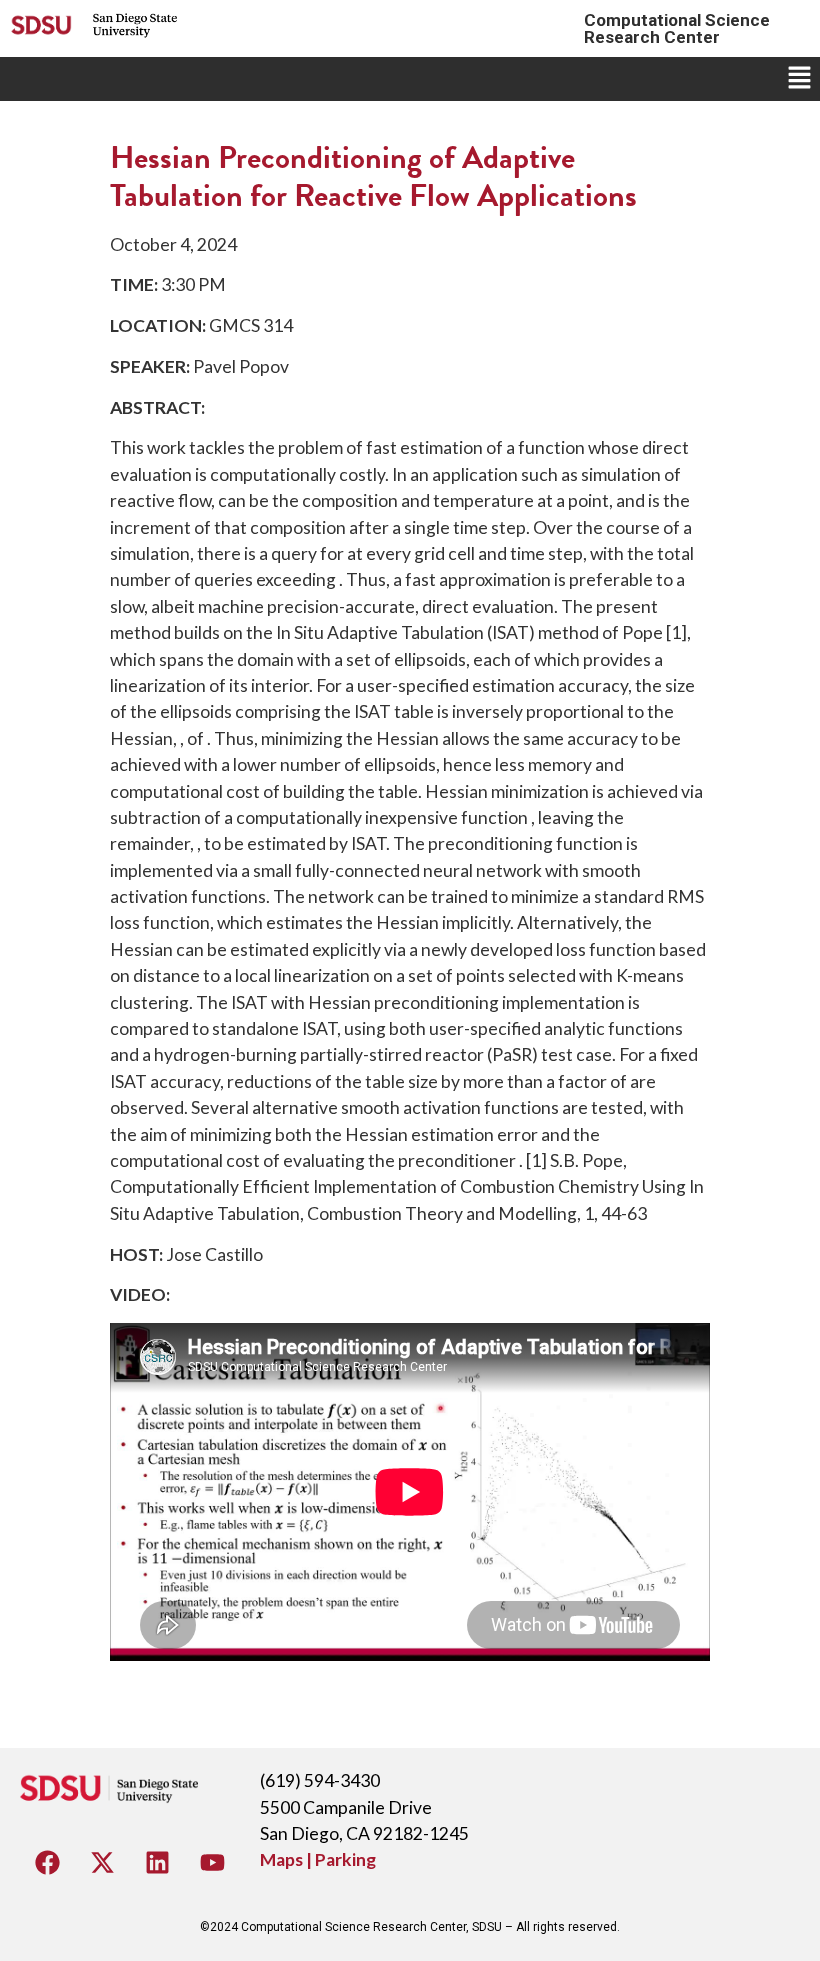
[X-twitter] (103, 1862)
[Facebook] (48, 1862)
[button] (800, 78)
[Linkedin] (158, 1862)
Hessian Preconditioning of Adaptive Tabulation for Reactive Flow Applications (373, 176)
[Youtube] (213, 1862)
